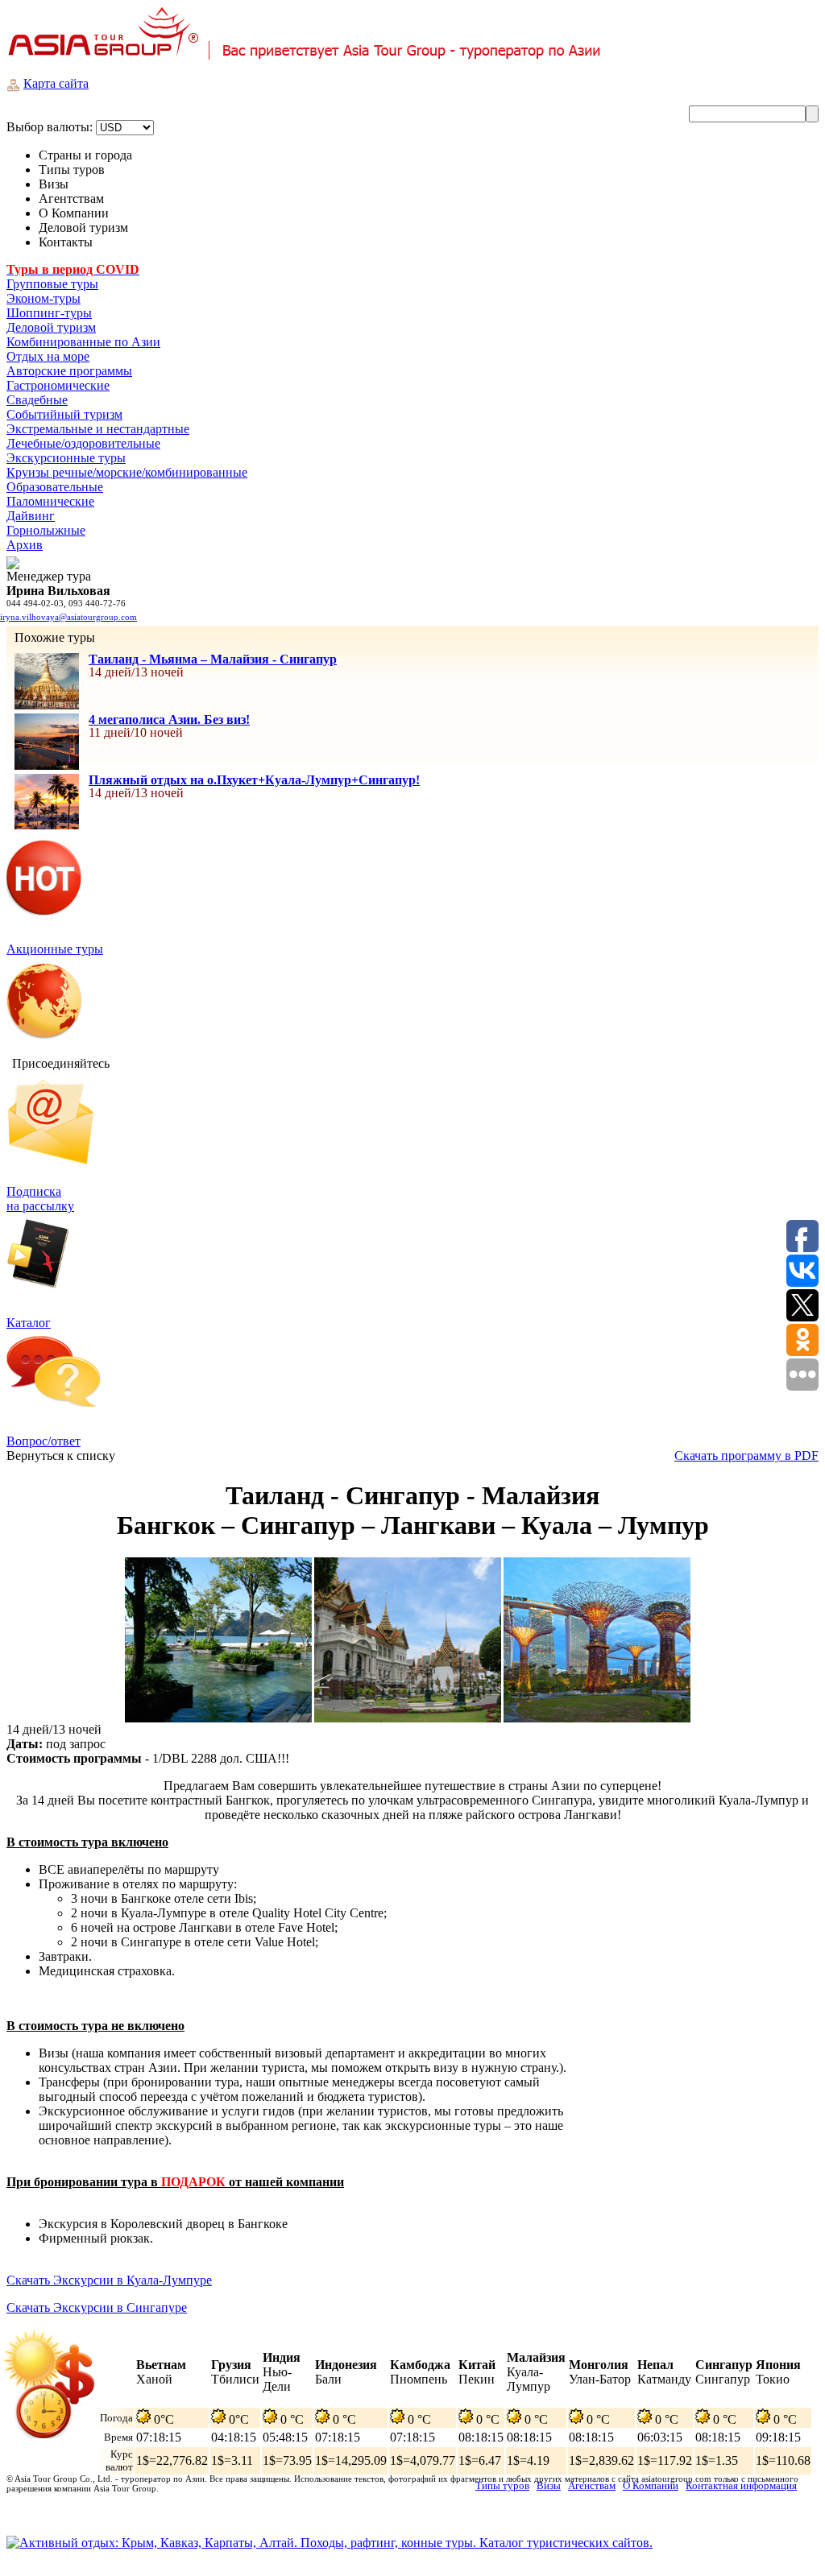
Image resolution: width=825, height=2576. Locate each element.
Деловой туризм (51, 327)
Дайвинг (31, 516)
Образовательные (55, 487)
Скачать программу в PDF (746, 1455)
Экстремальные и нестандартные (98, 429)
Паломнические (50, 501)
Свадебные (37, 400)
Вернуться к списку (61, 1455)
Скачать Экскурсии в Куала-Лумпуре (109, 2280)
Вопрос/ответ (44, 1441)
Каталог (29, 1323)
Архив (25, 545)
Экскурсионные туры (66, 458)
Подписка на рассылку (40, 1199)
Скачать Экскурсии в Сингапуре (97, 2307)
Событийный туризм (64, 414)
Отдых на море (48, 356)
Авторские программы (69, 371)
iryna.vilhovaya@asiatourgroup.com (68, 617)
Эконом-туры (44, 298)
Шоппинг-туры (49, 313)
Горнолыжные (46, 530)
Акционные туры (55, 949)
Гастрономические (58, 385)
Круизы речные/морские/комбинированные (127, 472)
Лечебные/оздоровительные (83, 443)
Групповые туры (52, 284)
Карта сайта (56, 83)
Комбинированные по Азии (83, 342)
